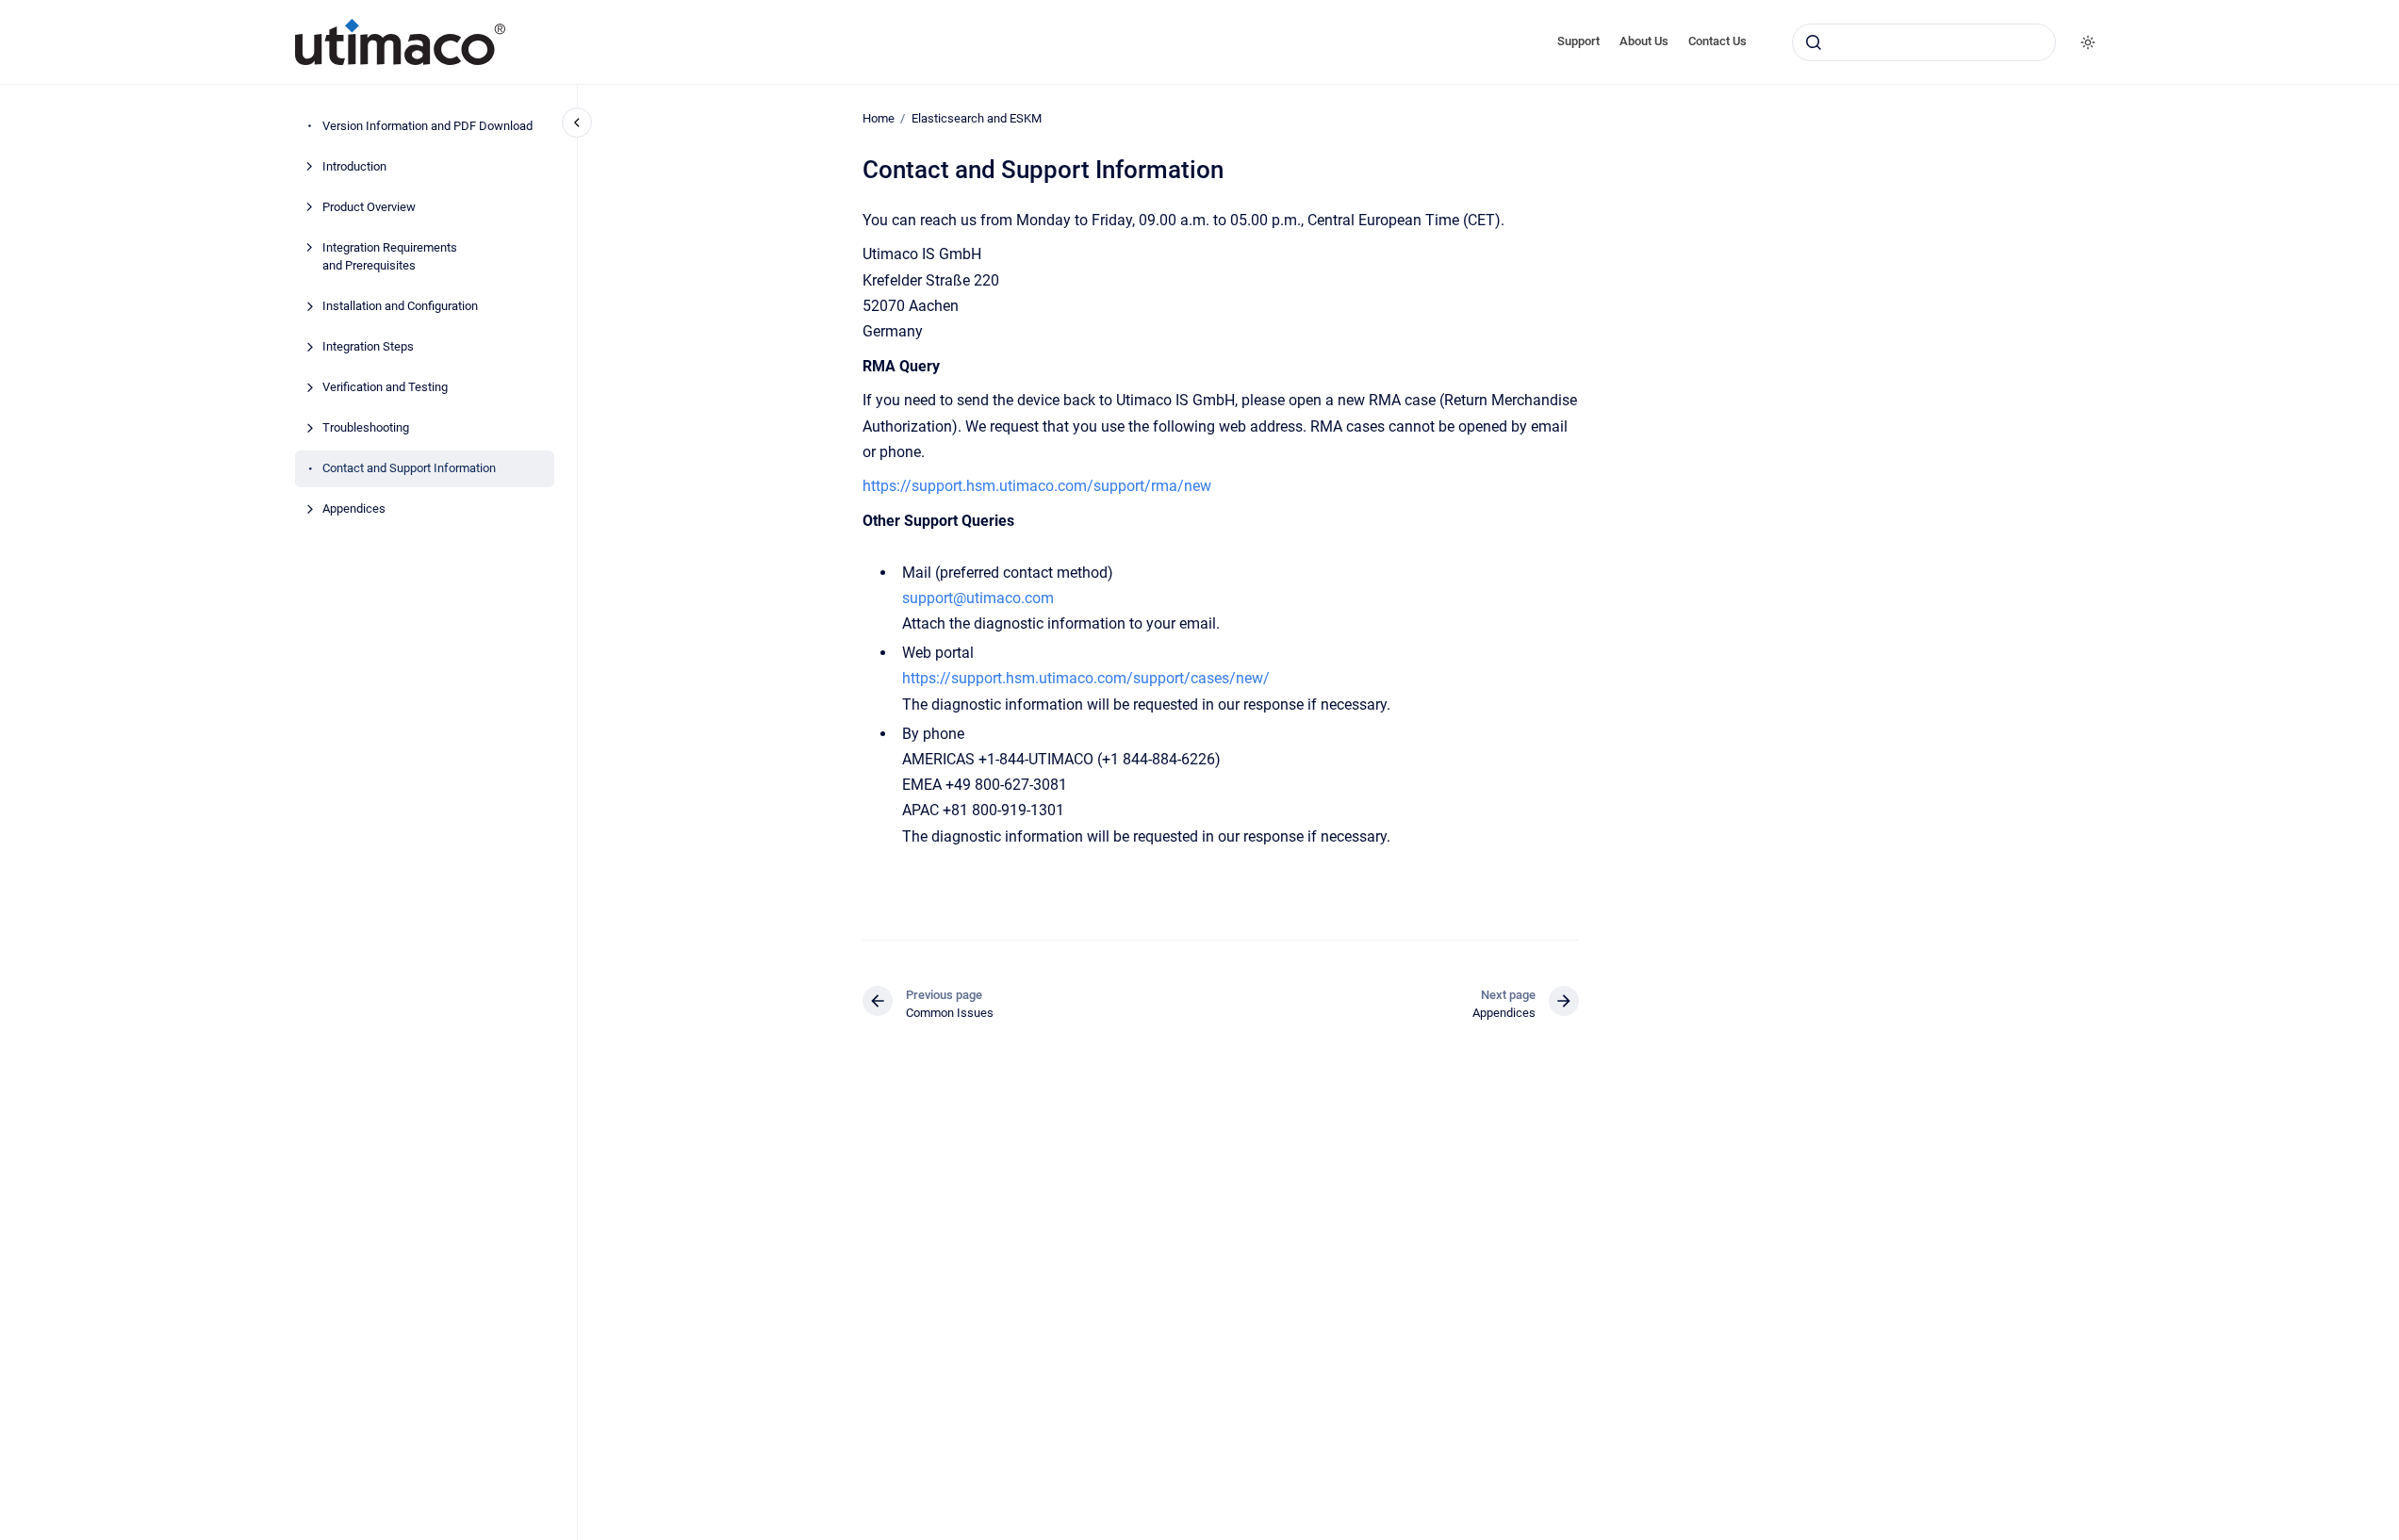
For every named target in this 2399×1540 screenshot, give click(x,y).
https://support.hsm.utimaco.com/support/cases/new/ (1086, 678)
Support (1578, 41)
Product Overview (369, 207)
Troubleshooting (366, 427)
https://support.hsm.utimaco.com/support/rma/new (1037, 486)
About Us (1644, 41)
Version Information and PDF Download (427, 126)
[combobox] (1924, 42)
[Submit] (1814, 42)
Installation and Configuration (400, 306)
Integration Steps (368, 346)
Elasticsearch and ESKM (977, 118)
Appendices (354, 508)
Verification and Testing (385, 387)
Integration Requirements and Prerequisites (390, 257)
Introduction (354, 166)
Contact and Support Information (409, 468)
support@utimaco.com (978, 598)
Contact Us (1717, 41)
